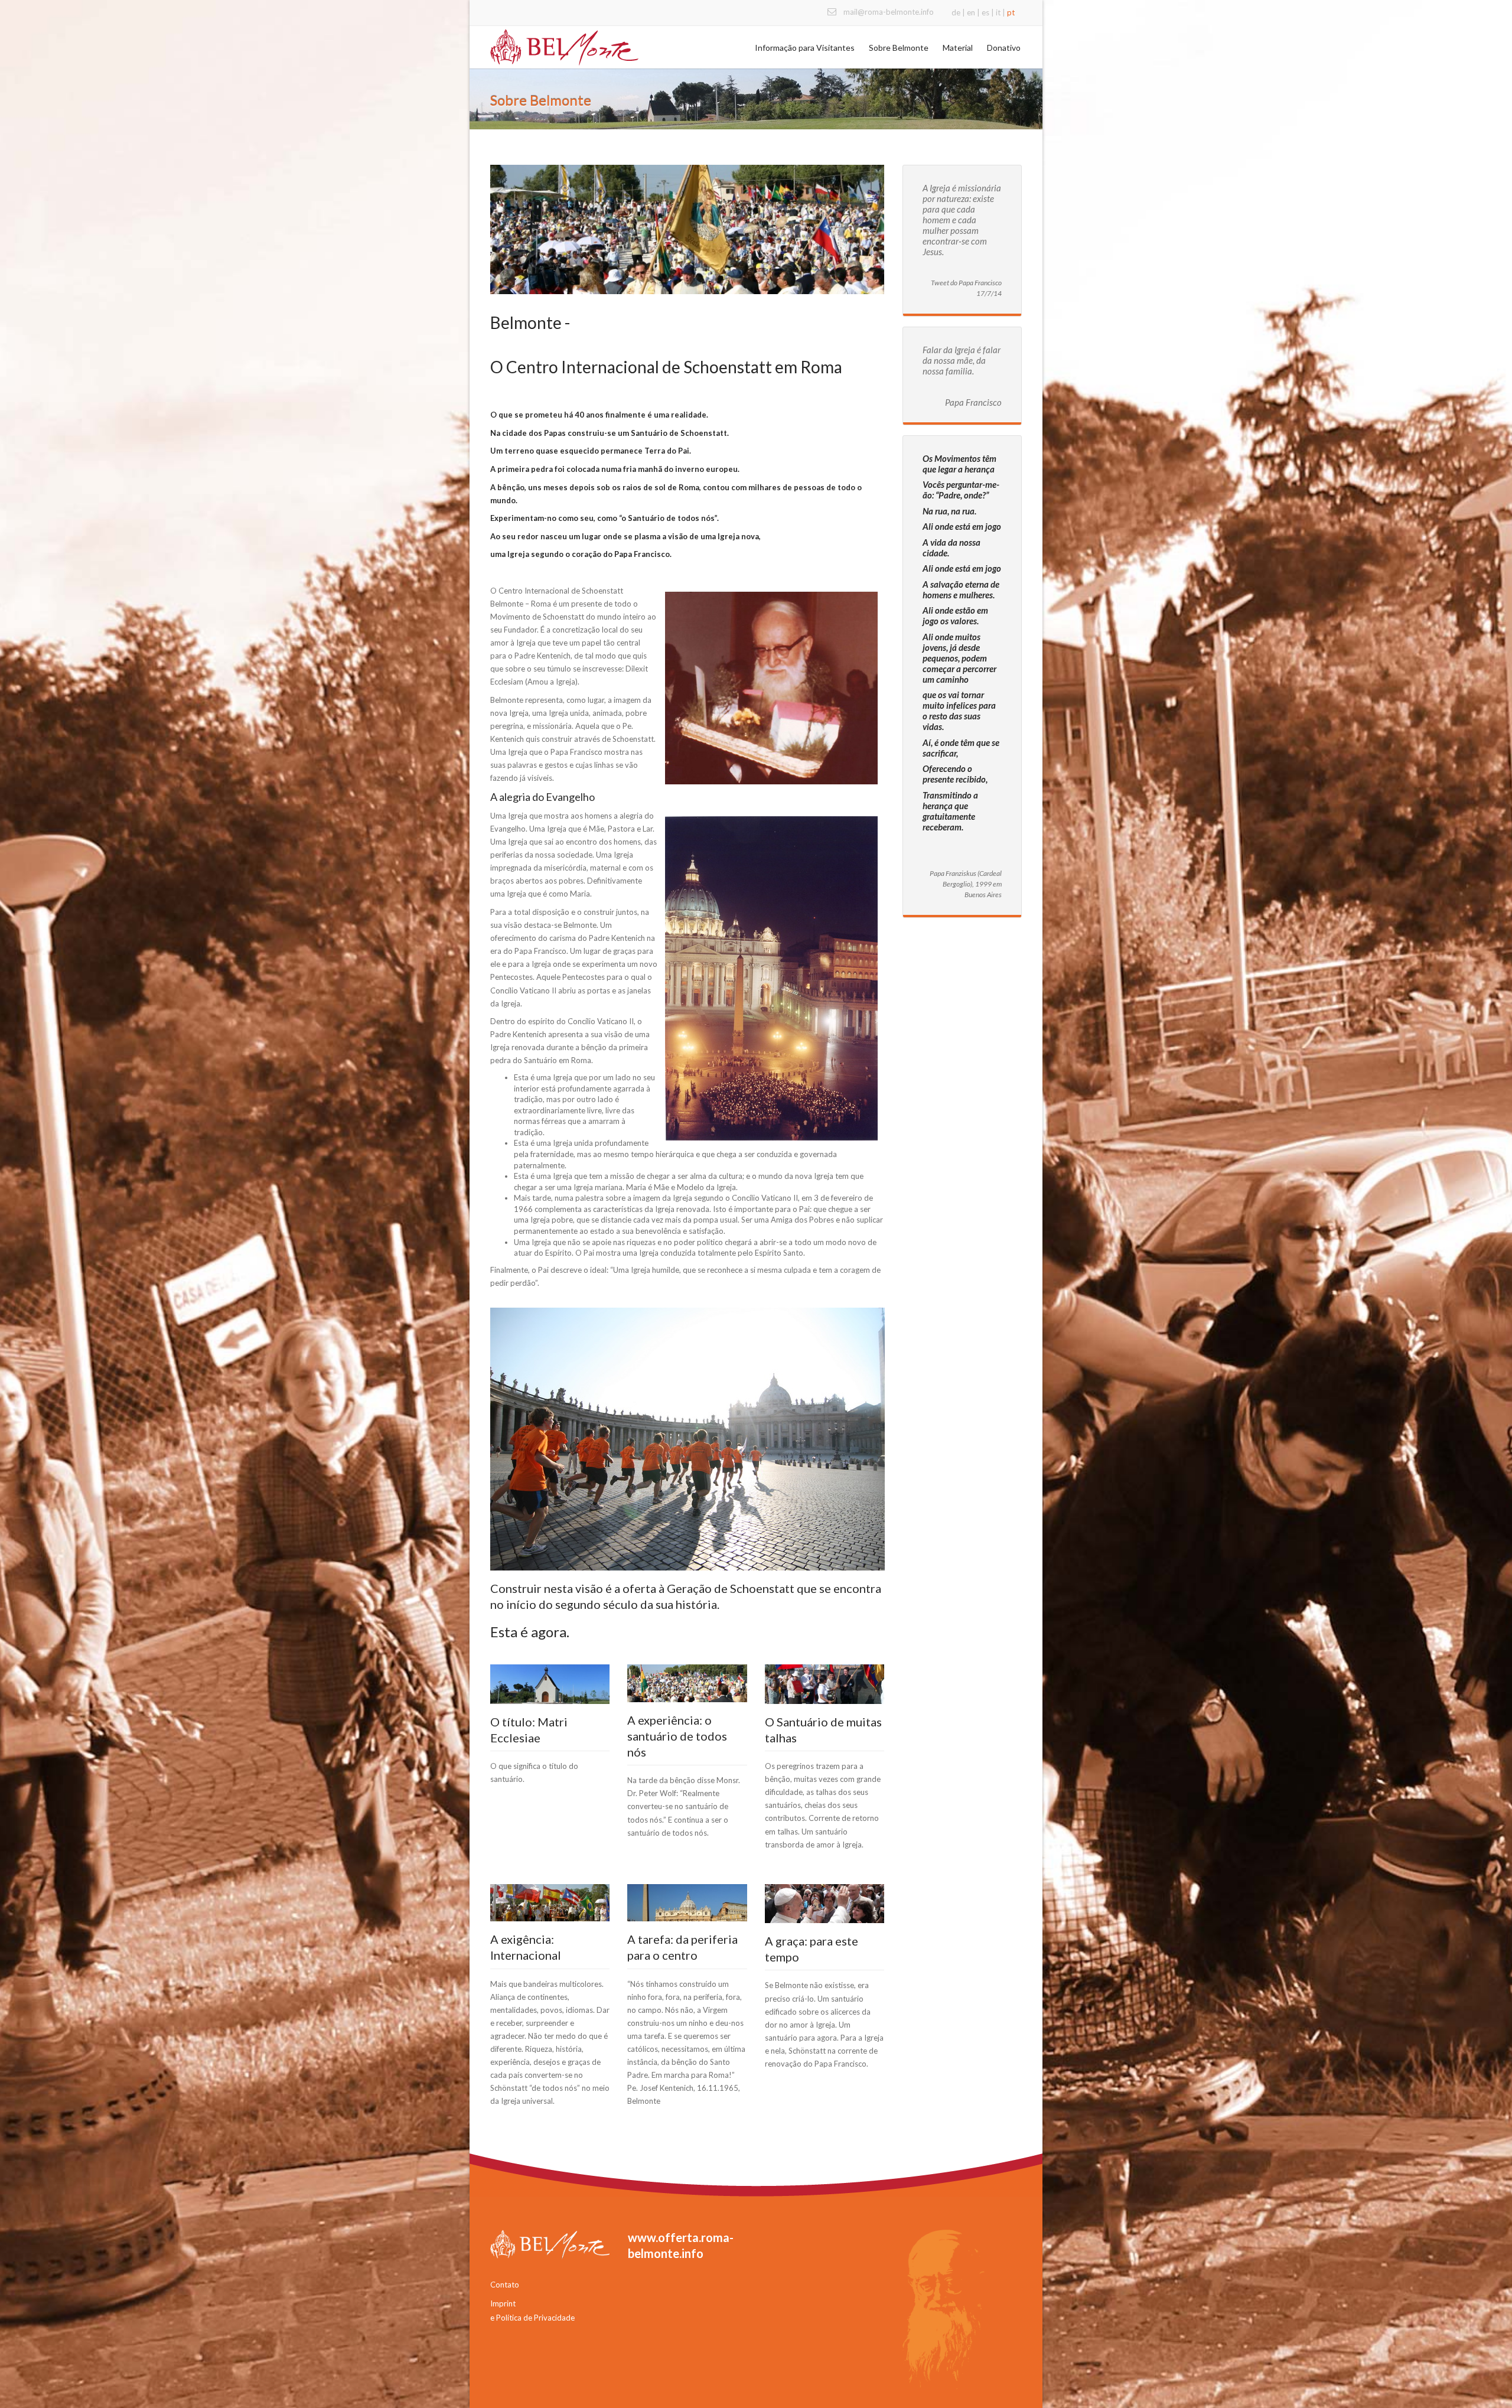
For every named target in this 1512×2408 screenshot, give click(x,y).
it (998, 12)
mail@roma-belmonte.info (889, 12)
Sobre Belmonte (899, 48)
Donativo (1004, 48)
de (956, 12)
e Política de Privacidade (532, 2318)
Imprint (503, 2303)
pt (1011, 12)
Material (958, 48)
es (985, 12)
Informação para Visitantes (805, 48)
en (971, 12)
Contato (505, 2285)
